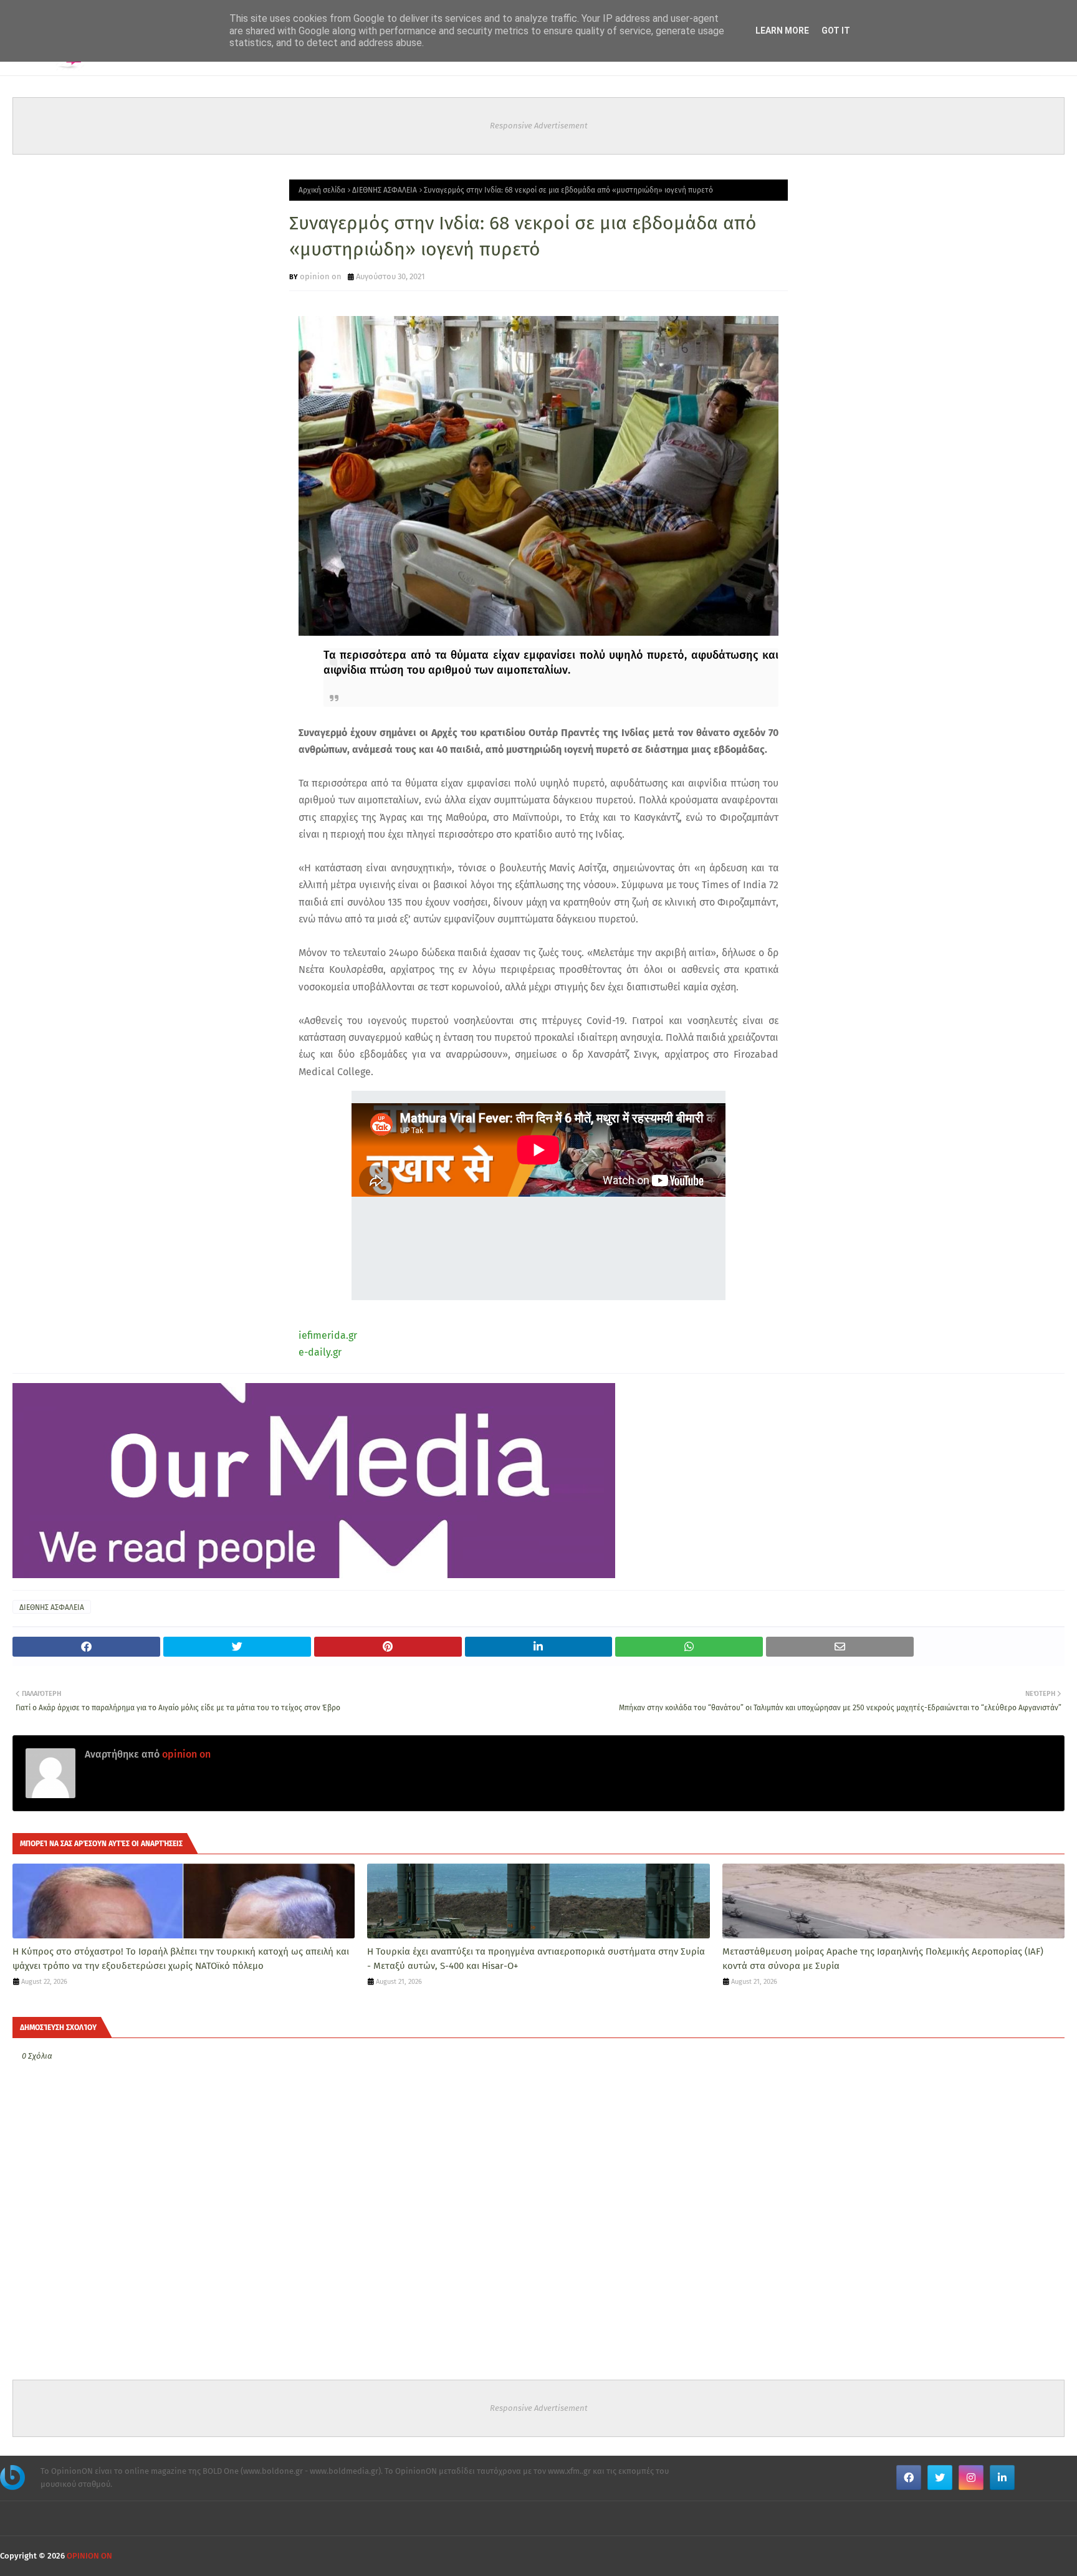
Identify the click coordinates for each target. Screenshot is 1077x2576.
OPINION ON (89, 2556)
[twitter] (940, 2478)
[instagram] (971, 2478)
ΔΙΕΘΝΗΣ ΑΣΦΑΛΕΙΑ (385, 190)
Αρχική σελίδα (322, 190)
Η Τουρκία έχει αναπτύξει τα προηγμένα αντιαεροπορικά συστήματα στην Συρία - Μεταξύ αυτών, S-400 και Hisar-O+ (536, 1959)
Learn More (782, 31)
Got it (836, 31)
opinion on (321, 276)
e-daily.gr (320, 1352)
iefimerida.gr (328, 1335)
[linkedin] (1002, 2478)
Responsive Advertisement (539, 126)
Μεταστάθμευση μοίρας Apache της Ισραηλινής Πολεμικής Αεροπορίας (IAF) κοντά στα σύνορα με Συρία (883, 1959)
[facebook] (909, 2478)
